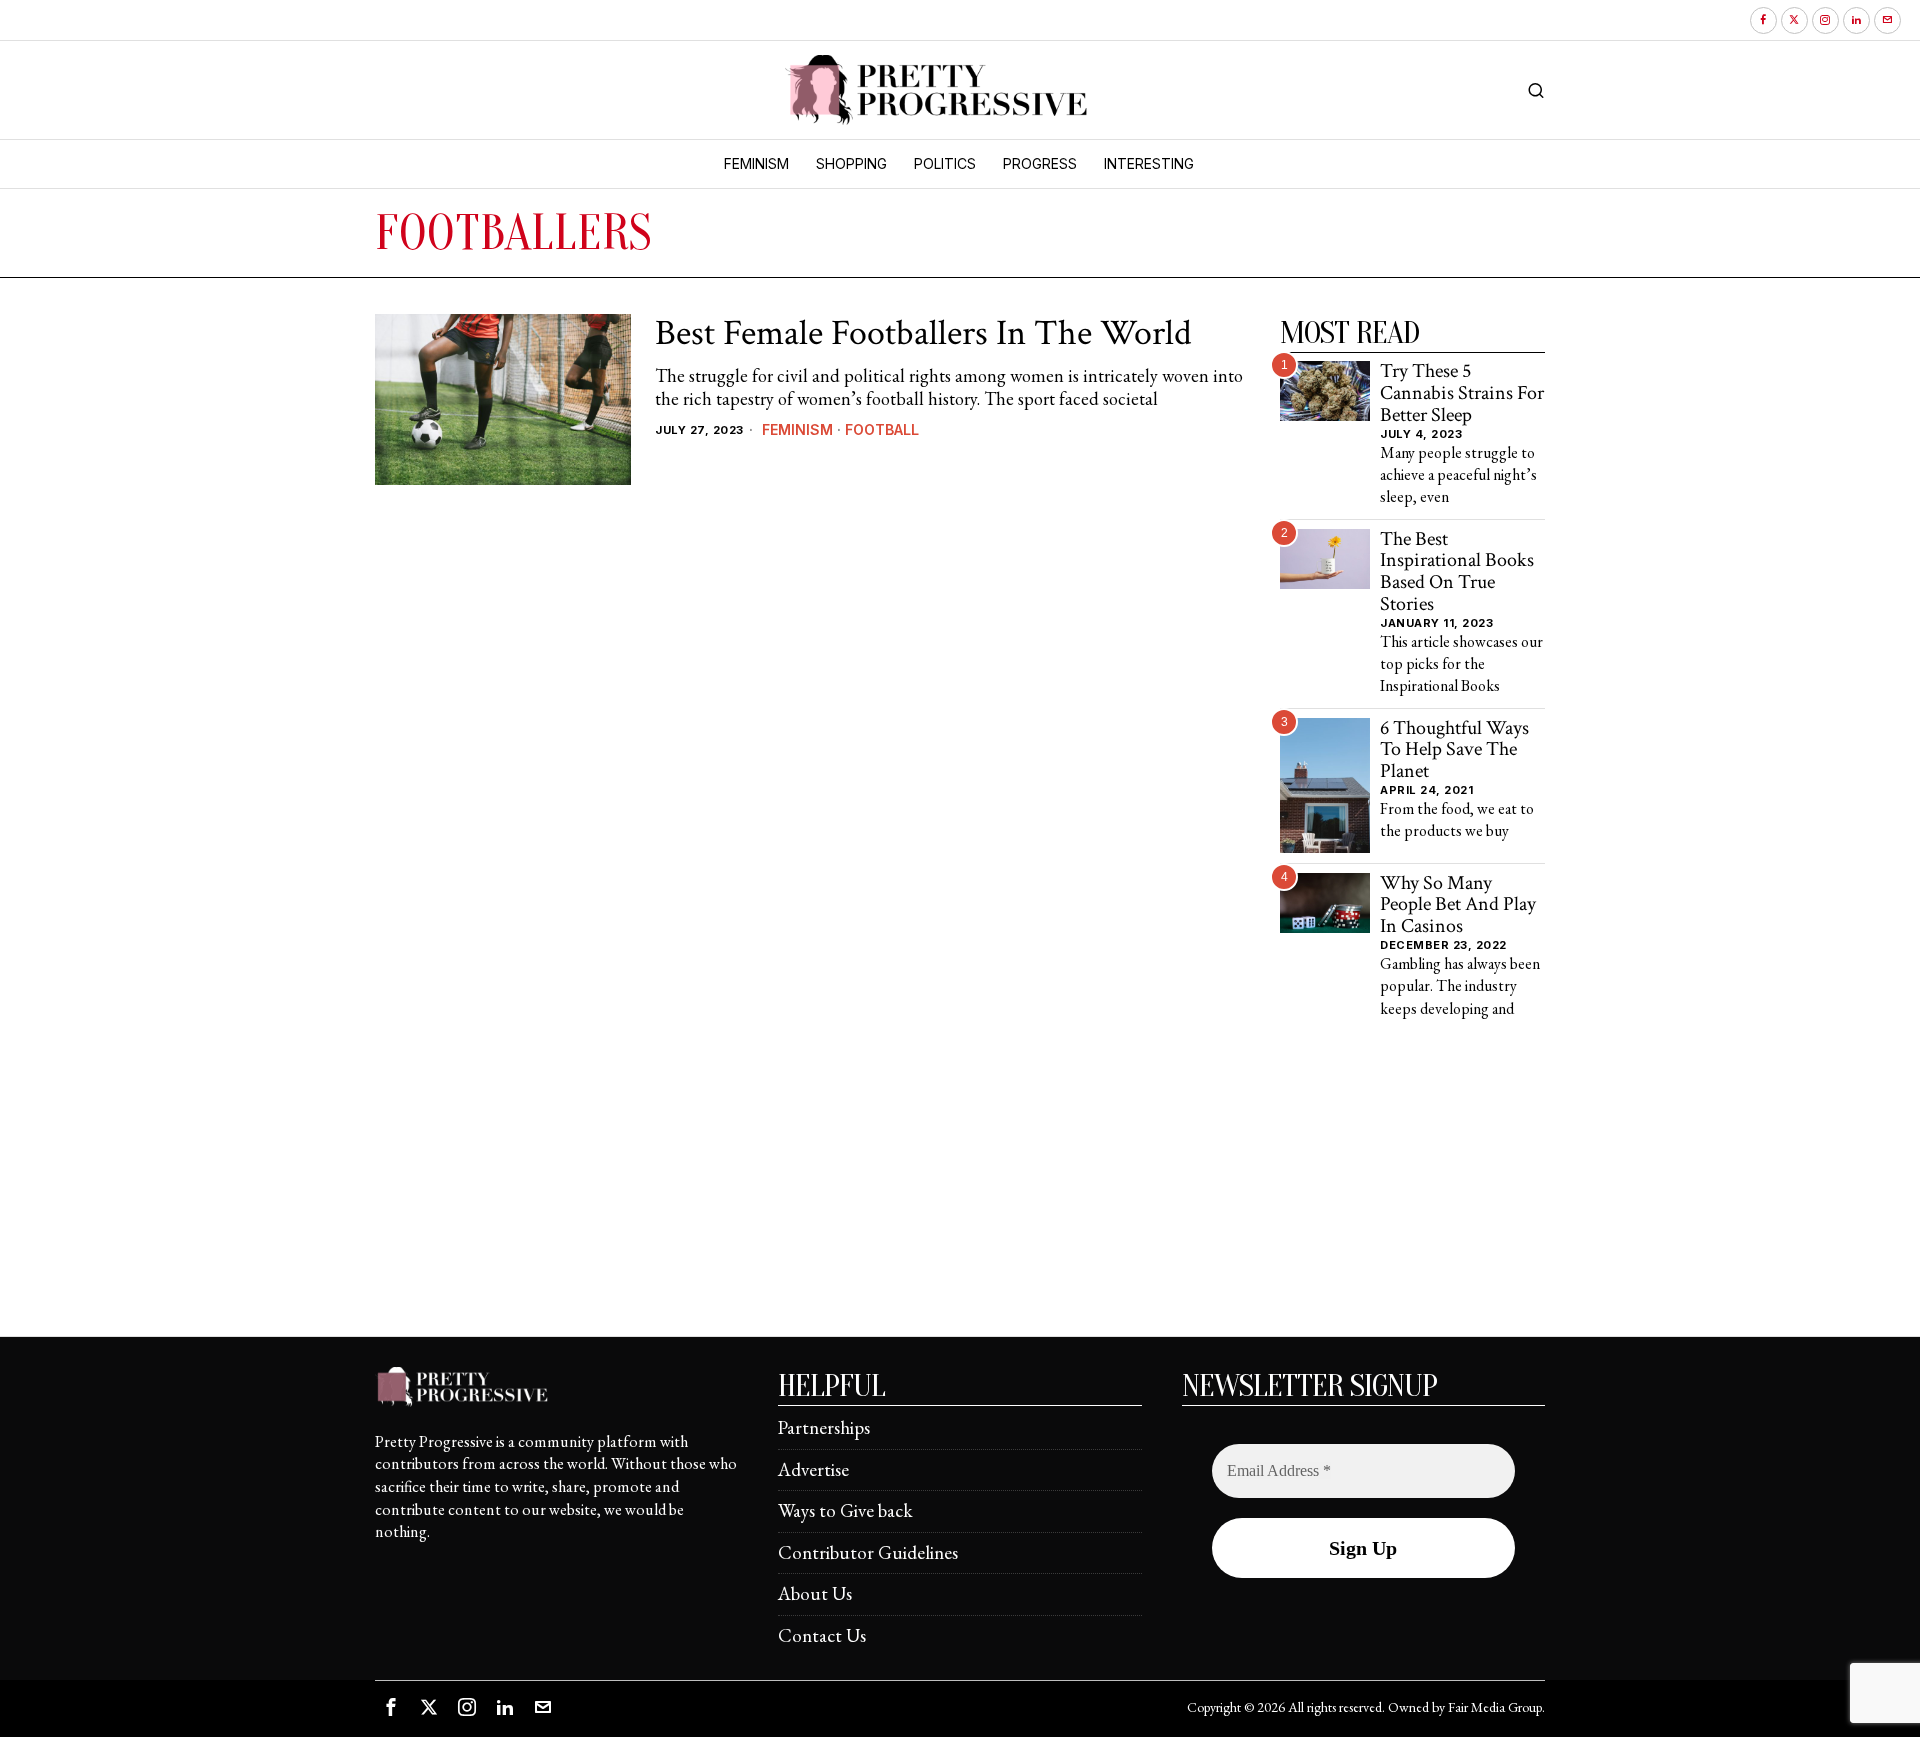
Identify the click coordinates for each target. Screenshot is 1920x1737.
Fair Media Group (1495, 1707)
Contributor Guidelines (868, 1552)
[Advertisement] (960, 1196)
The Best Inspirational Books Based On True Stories (1457, 572)
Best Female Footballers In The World (923, 334)
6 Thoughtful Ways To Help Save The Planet (1454, 750)
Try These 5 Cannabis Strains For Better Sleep (1462, 393)
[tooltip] (1763, 20)
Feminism (797, 429)
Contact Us (822, 1635)
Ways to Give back (845, 1510)
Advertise (813, 1469)
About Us (815, 1593)
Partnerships (824, 1427)
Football (882, 429)
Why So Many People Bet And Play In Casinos (1458, 905)
